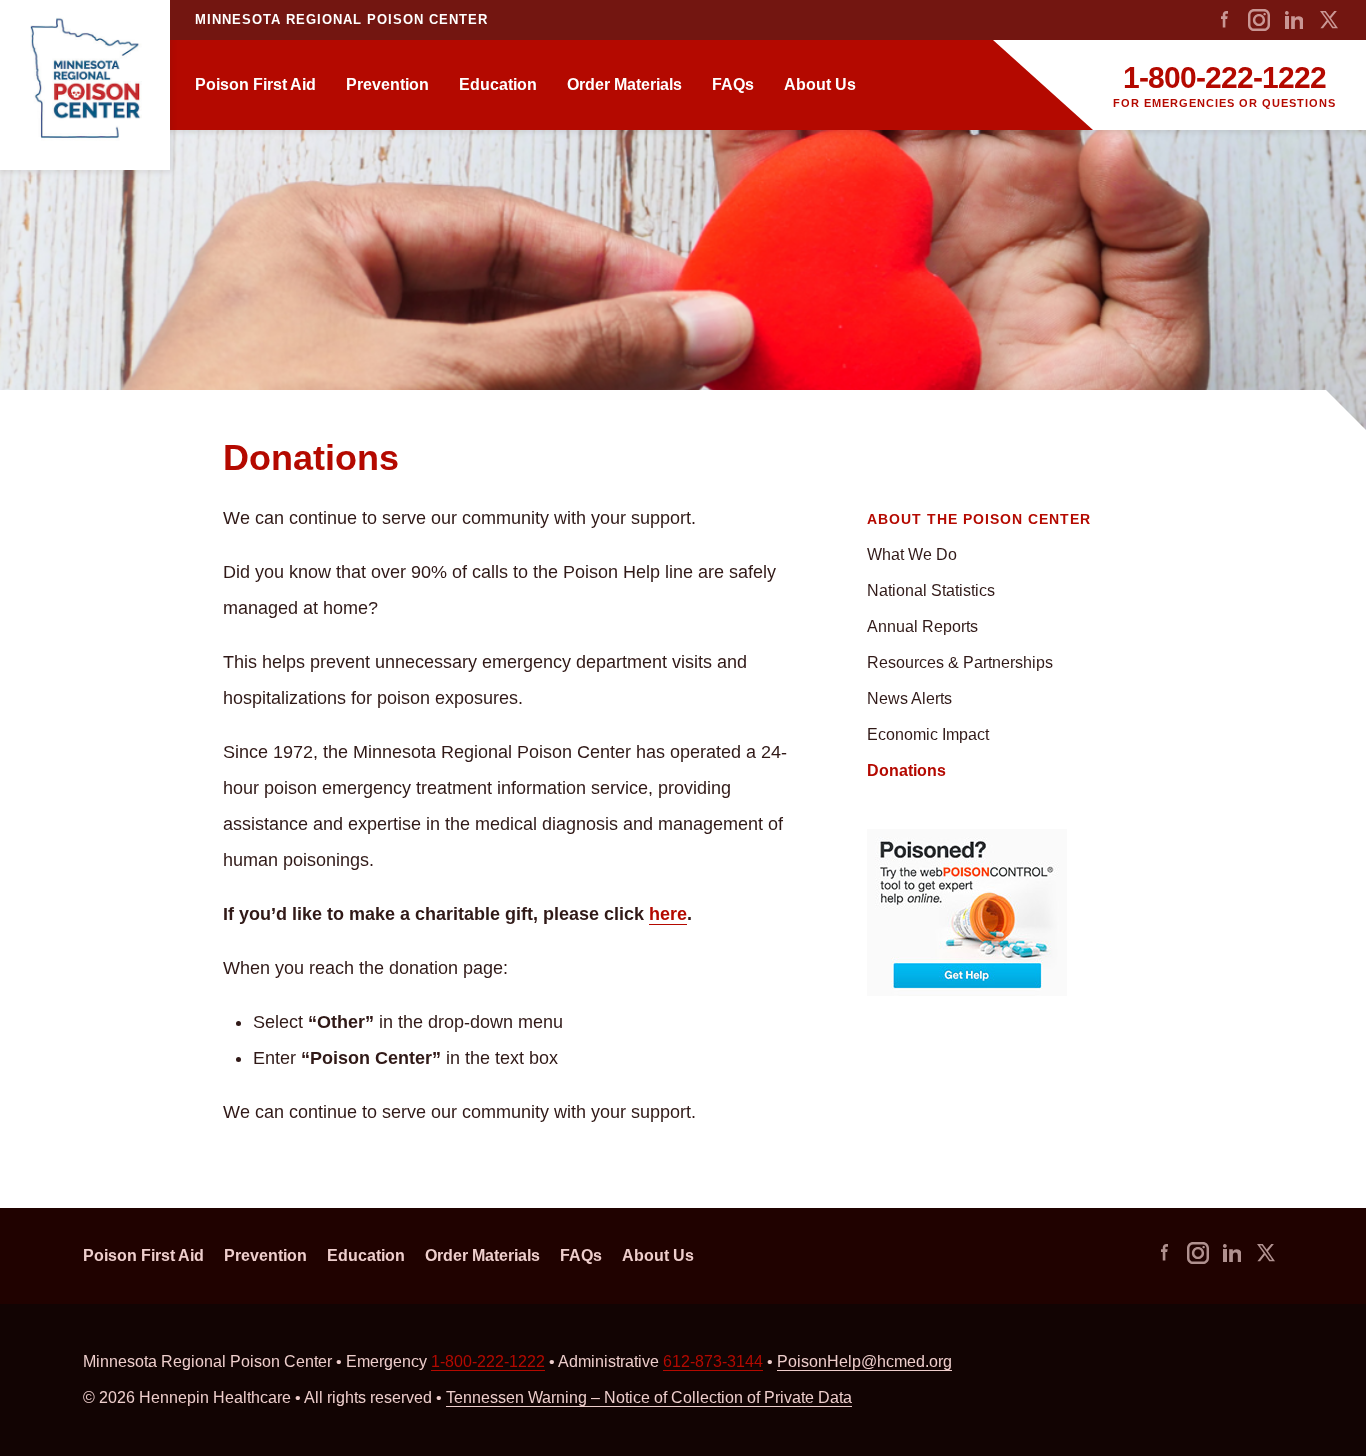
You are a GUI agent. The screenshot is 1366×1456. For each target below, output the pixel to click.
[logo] (85, 85)
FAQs (733, 84)
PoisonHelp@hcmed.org (864, 1361)
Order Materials (624, 84)
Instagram (1259, 20)
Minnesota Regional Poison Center (341, 19)
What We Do (912, 554)
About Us (820, 84)
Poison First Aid (255, 84)
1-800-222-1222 (1224, 77)
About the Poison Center (979, 519)
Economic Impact (928, 734)
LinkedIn (1294, 20)
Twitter (1329, 20)
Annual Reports (922, 626)
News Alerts (909, 698)
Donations (906, 770)
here (668, 914)
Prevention (387, 84)
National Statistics (931, 590)
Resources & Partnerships (960, 662)
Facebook (1224, 20)
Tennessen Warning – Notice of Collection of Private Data (649, 1397)
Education (498, 84)
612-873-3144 (713, 1361)
